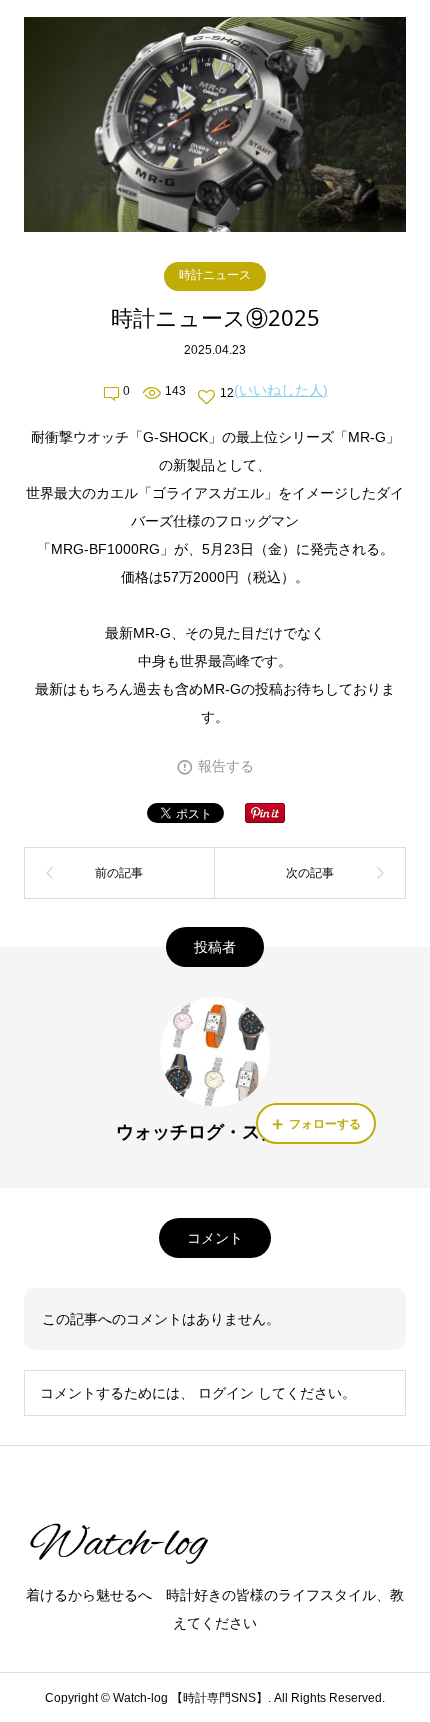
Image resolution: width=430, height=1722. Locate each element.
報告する (226, 766)
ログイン (226, 1393)
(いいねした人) (281, 390)
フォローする (325, 1124)
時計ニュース (215, 275)
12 (227, 393)
